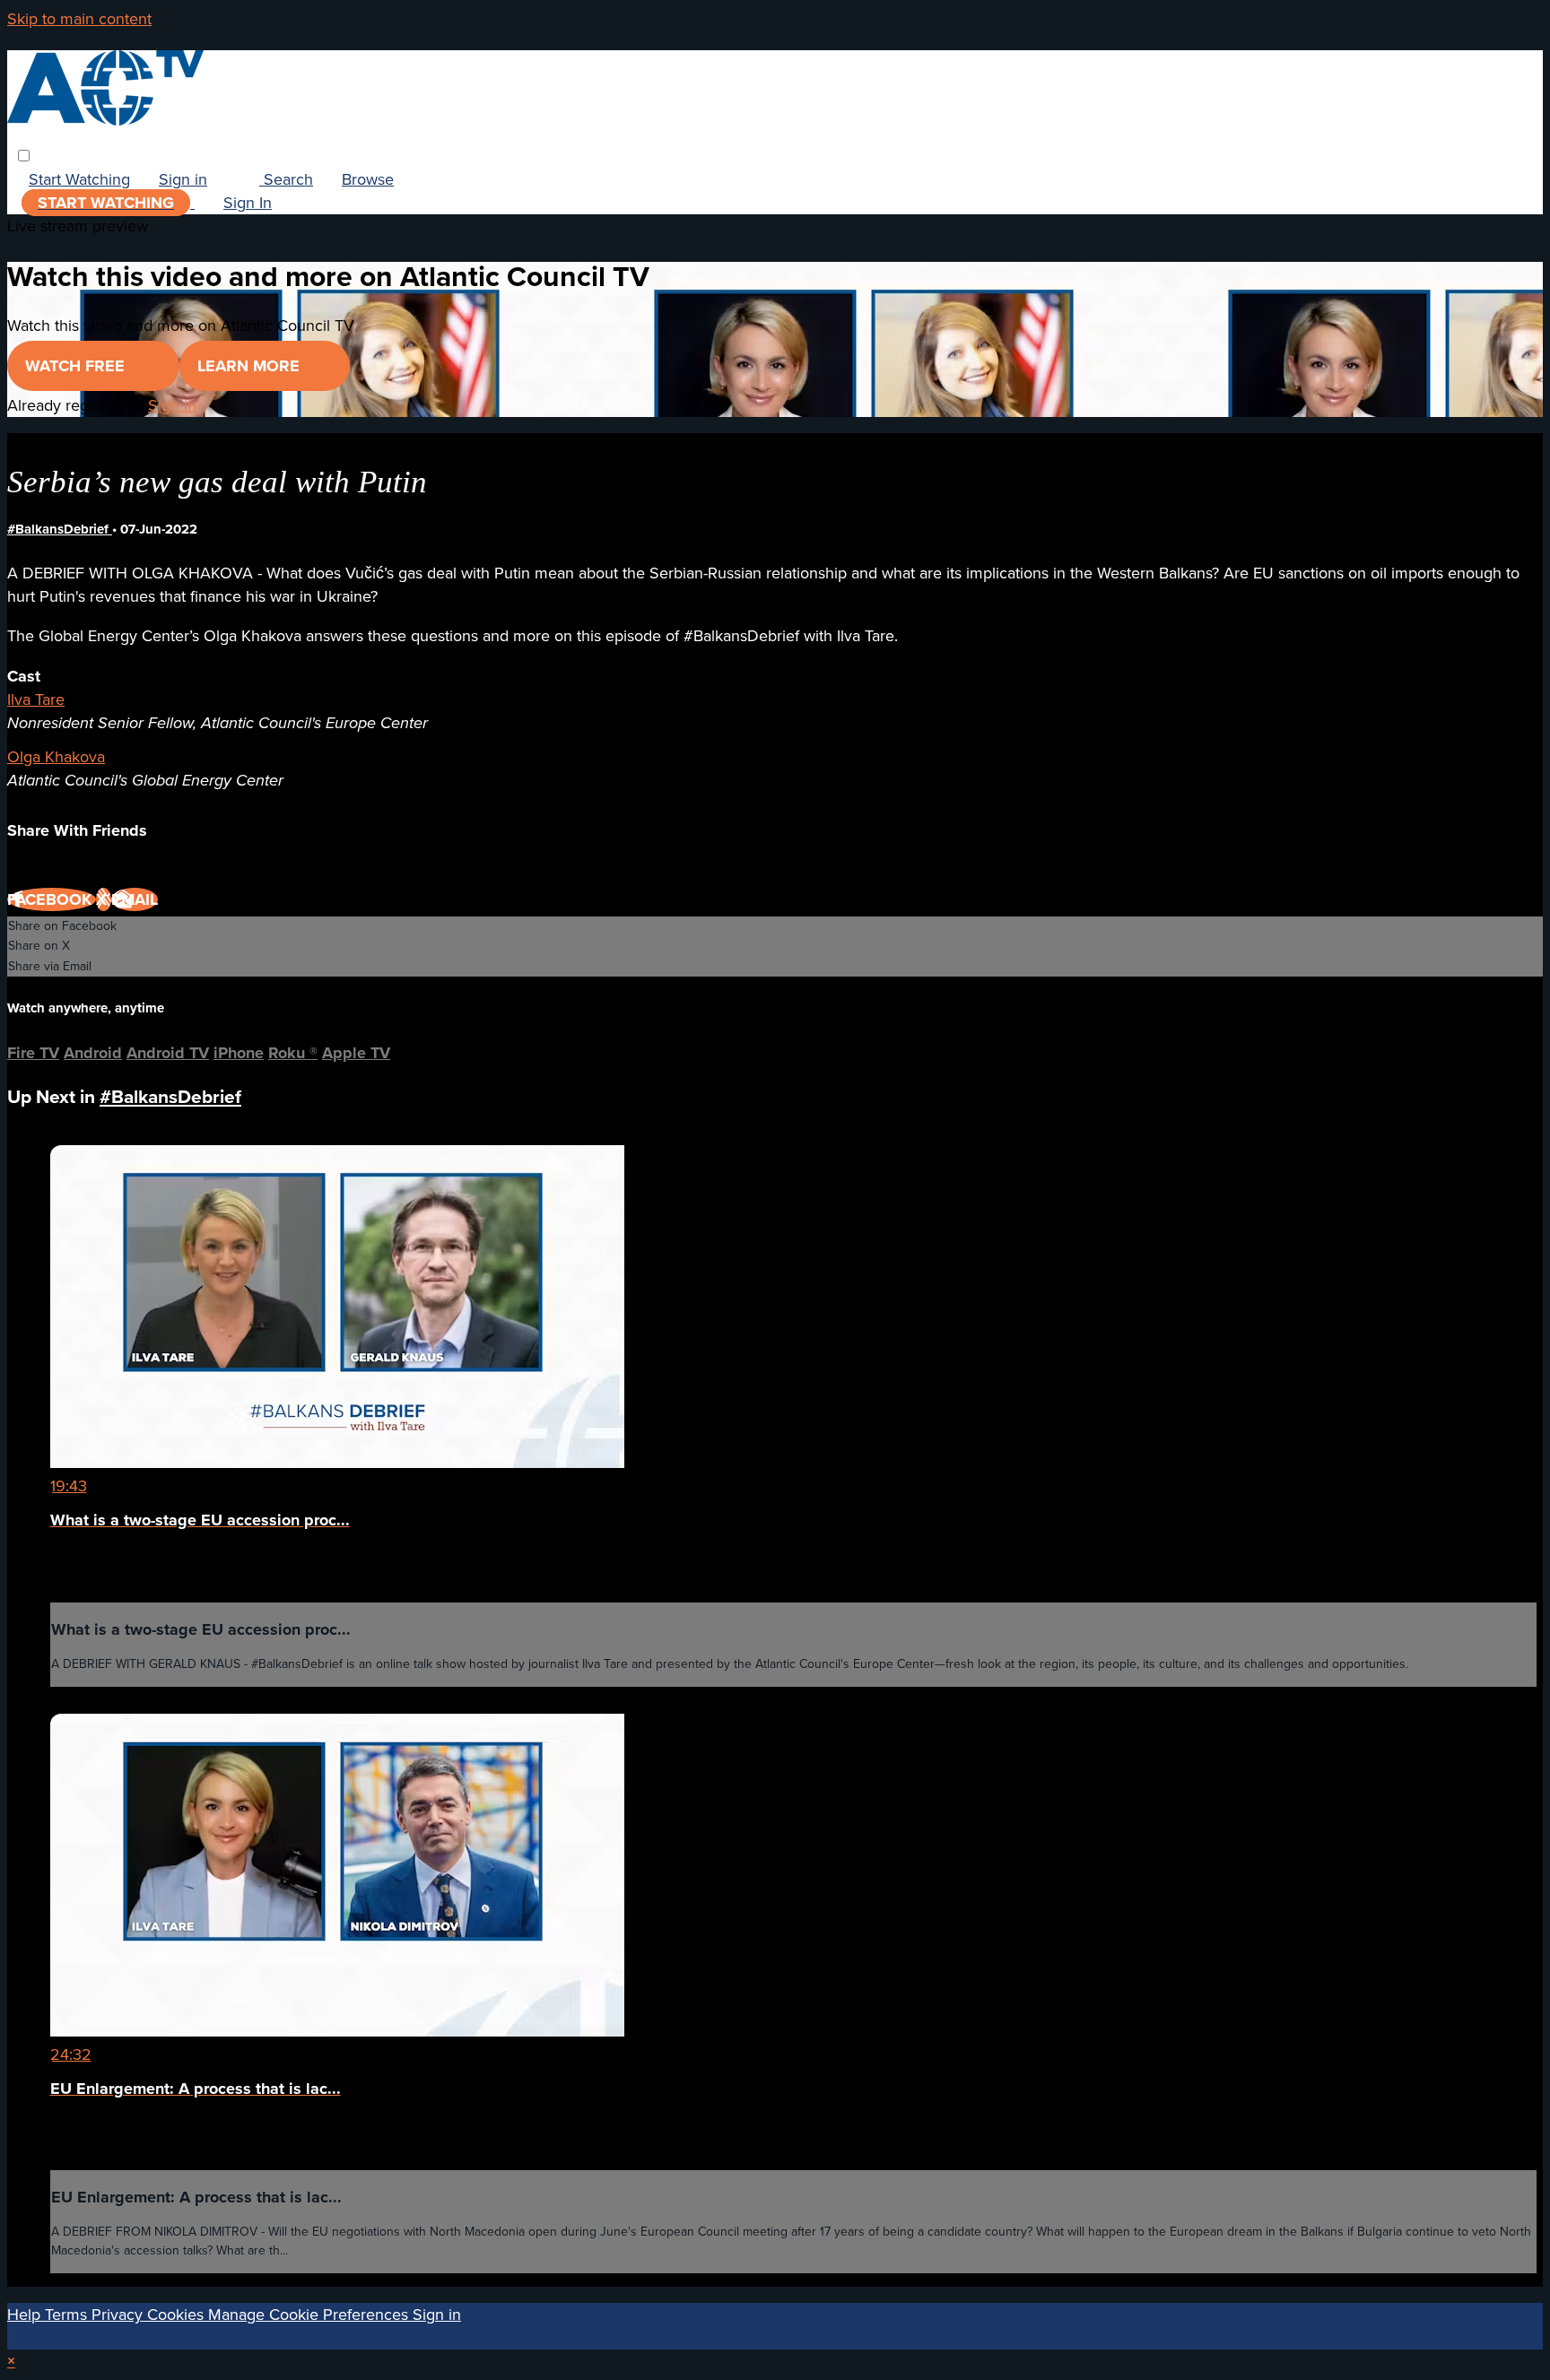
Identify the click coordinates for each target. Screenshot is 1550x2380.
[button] (24, 156)
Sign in (183, 179)
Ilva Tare (36, 699)
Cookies (178, 2315)
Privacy (119, 2315)
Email (135, 899)
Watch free (77, 366)
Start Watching (79, 179)
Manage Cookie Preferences (310, 2315)
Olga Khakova (56, 757)
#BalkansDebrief (60, 529)
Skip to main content (79, 19)
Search (286, 179)
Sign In (248, 203)
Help (26, 2315)
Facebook (52, 899)
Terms (68, 2315)
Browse (368, 179)
